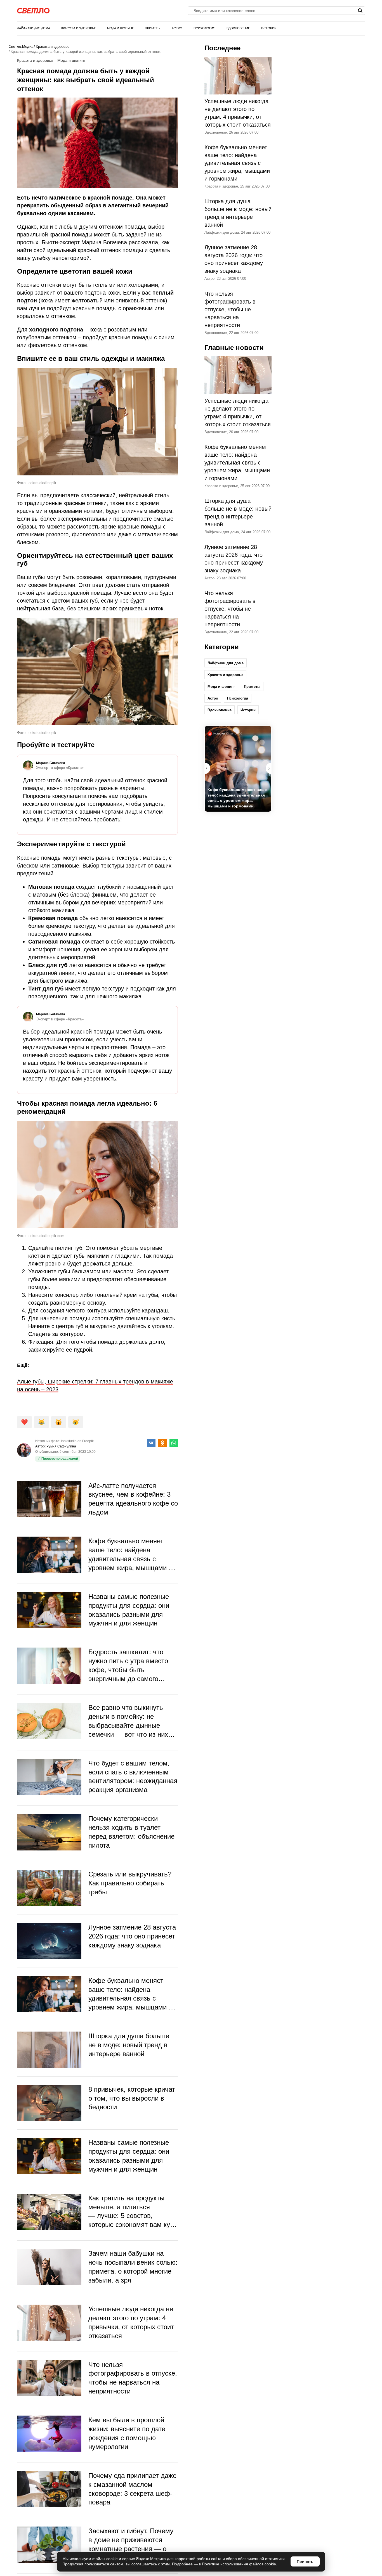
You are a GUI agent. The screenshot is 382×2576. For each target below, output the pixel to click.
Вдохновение (238, 28)
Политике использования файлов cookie (239, 2564)
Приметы (153, 28)
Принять (305, 2561)
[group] (238, 769)
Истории (269, 28)
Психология (204, 28)
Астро (177, 28)
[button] (268, 768)
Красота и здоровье (79, 28)
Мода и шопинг (120, 28)
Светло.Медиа (21, 47)
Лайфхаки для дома (34, 28)
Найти (360, 11)
